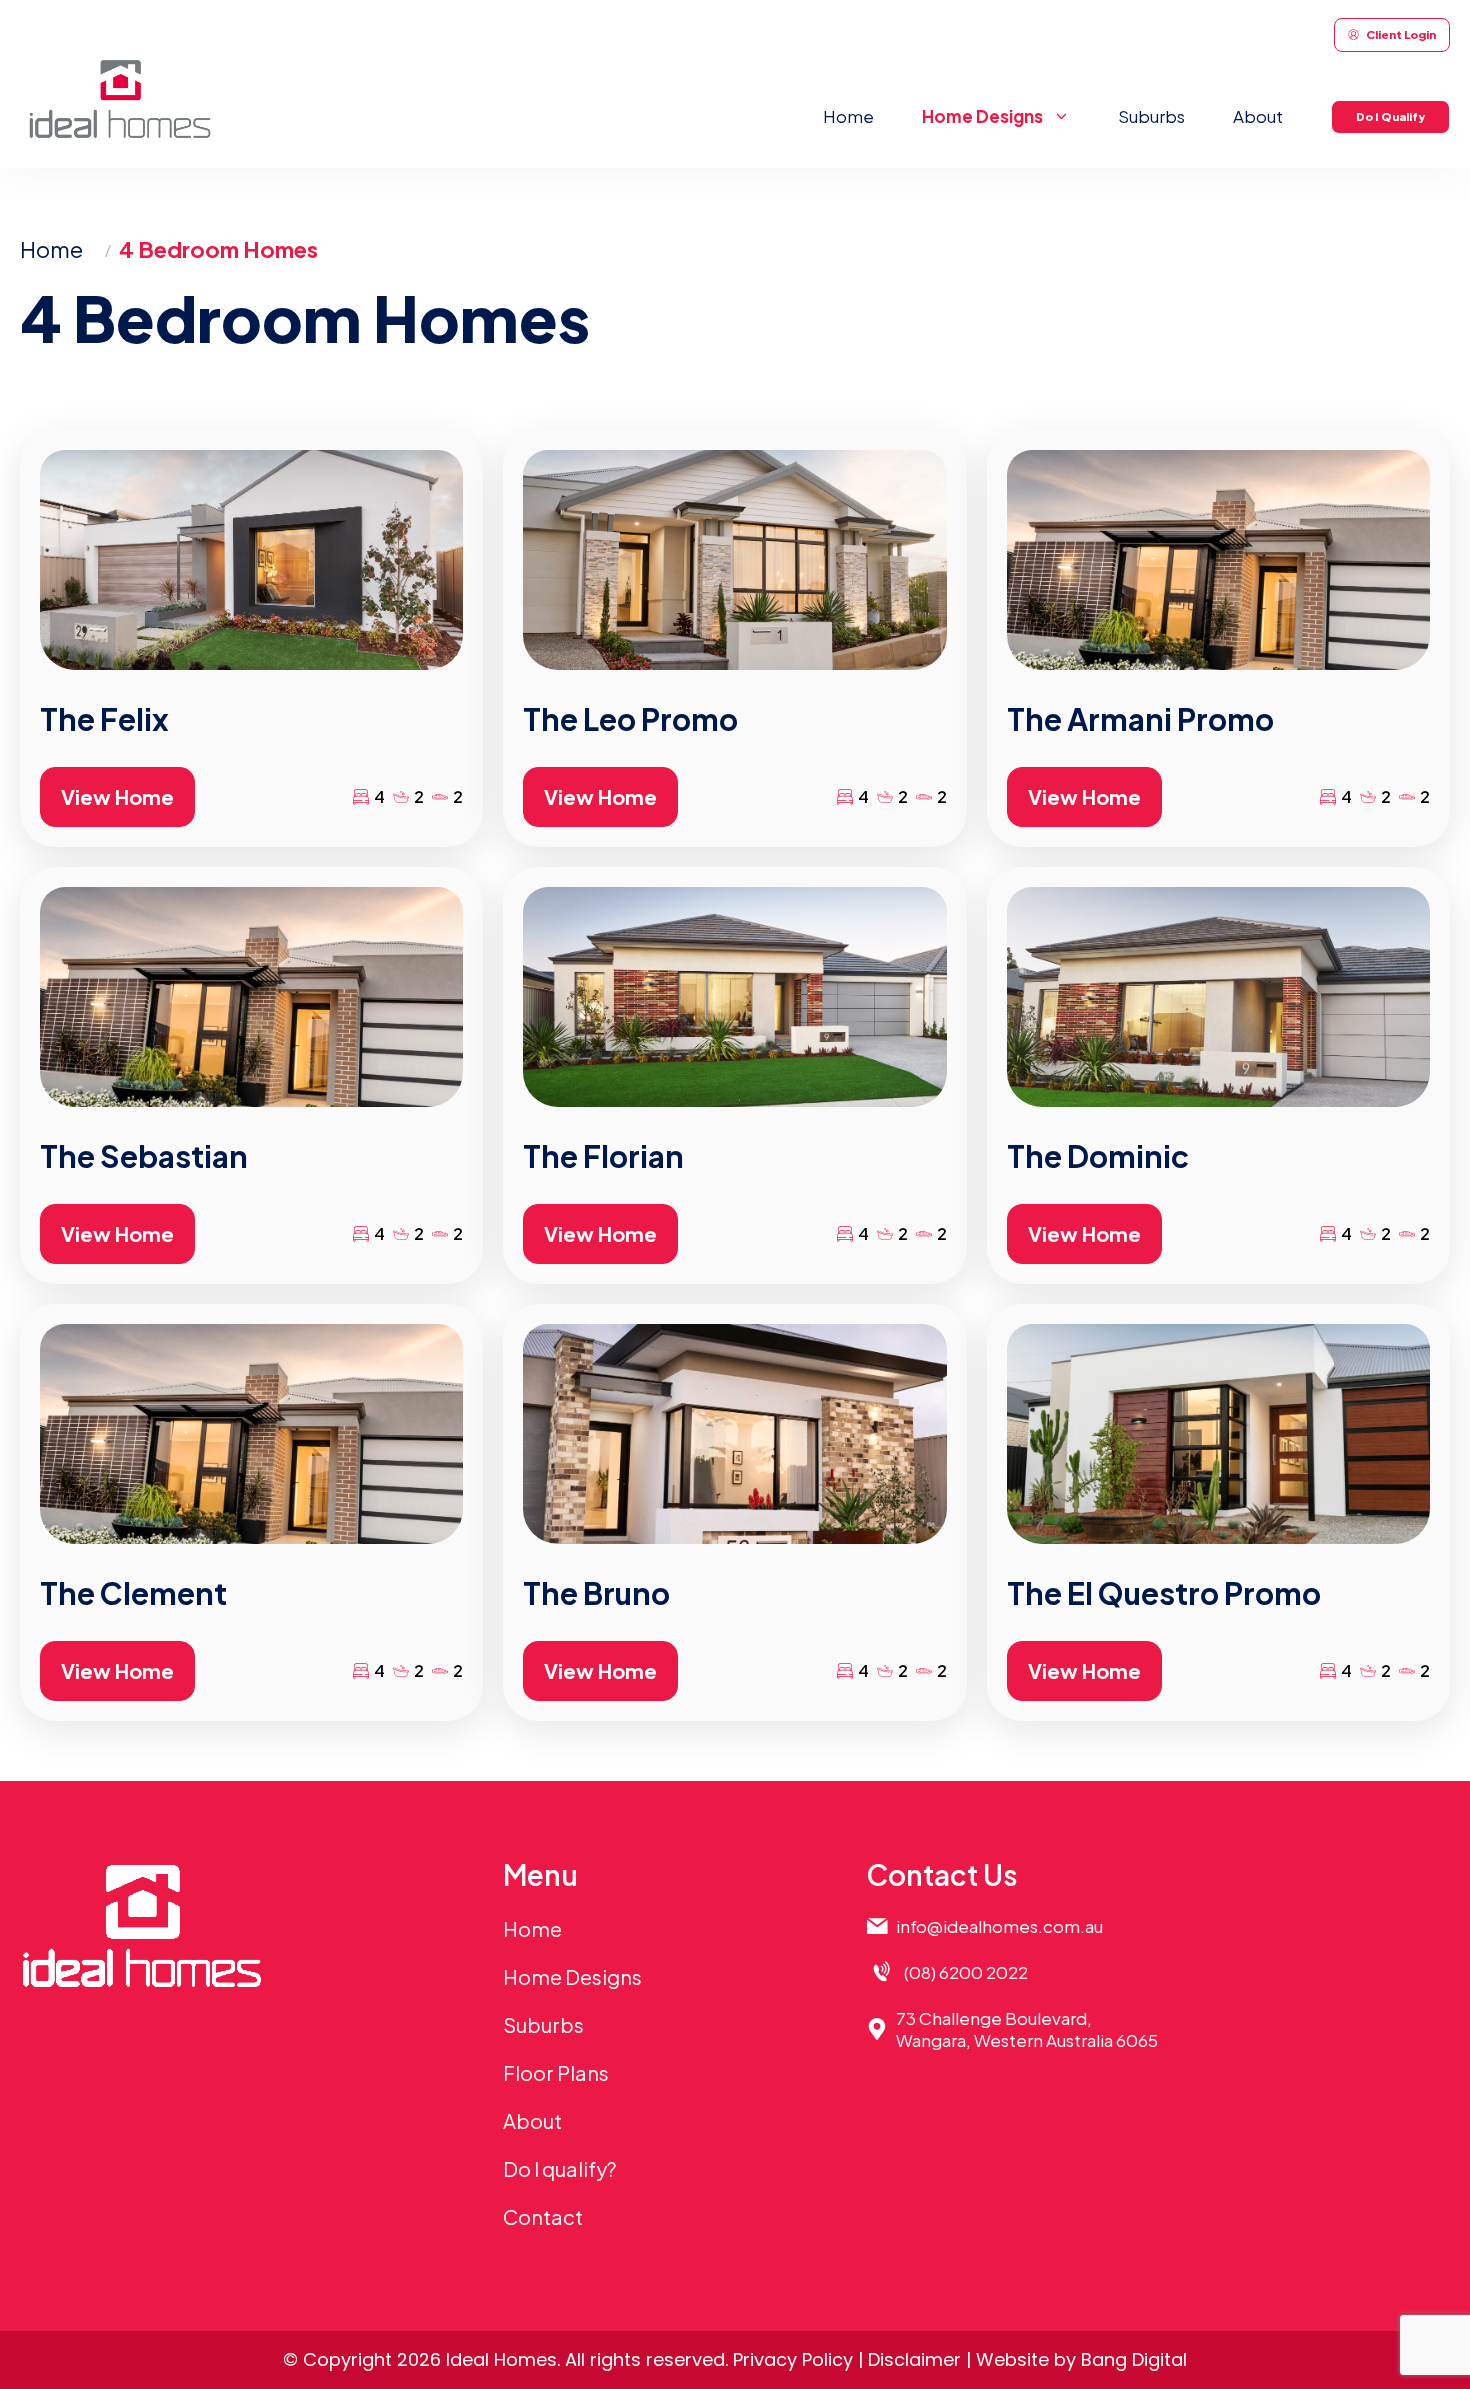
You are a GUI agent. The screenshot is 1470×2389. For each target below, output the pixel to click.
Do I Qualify (1390, 116)
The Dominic (1098, 1156)
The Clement (133, 1593)
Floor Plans (556, 2072)
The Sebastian (144, 1156)
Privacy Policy (793, 2359)
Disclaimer (914, 2359)
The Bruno (596, 1593)
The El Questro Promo (1164, 1593)
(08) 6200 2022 (966, 1972)
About (1258, 116)
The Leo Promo (630, 719)
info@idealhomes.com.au (999, 1926)
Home (848, 116)
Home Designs (572, 1976)
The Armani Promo (1140, 719)
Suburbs (1151, 116)
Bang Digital (1134, 2359)
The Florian (603, 1156)
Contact (543, 2216)
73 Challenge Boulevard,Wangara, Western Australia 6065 (1027, 2029)
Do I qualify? (559, 2168)
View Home (117, 796)
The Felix (104, 719)
